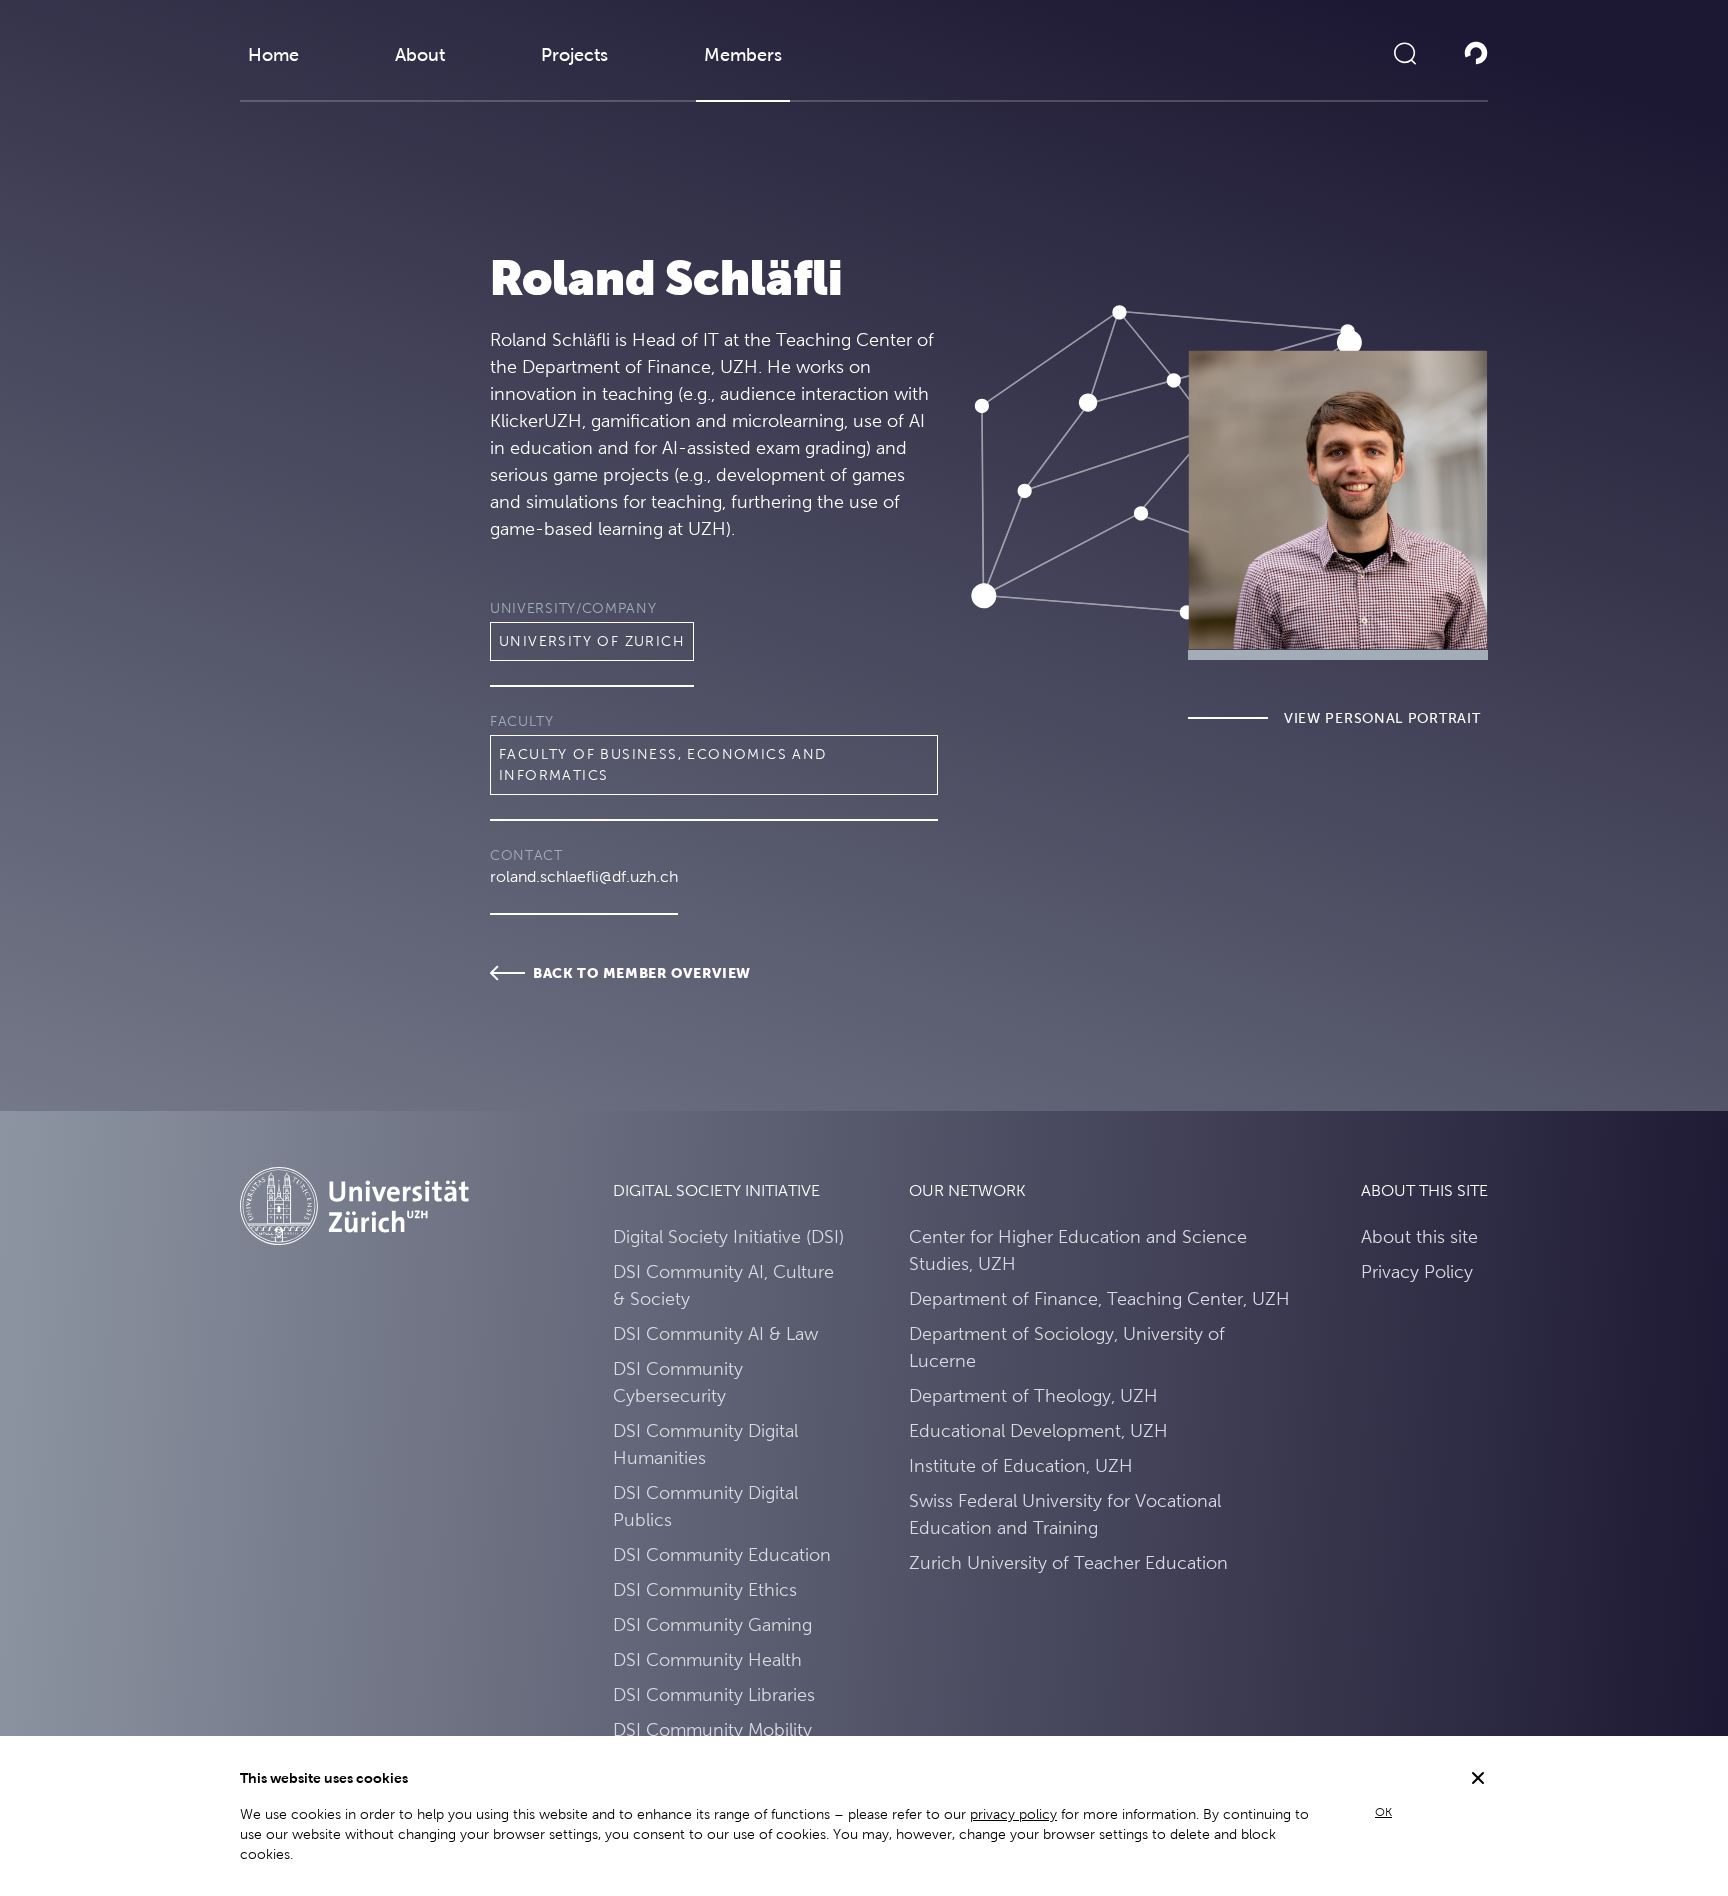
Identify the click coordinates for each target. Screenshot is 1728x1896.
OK (1383, 1812)
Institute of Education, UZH (1021, 1465)
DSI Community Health (707, 1659)
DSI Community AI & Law (715, 1333)
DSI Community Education (722, 1554)
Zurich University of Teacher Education (1068, 1562)
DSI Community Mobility (712, 1729)
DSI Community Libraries (714, 1694)
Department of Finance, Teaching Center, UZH (1099, 1298)
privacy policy (1013, 1814)
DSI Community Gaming (712, 1624)
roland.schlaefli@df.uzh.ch (584, 876)
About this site (1419, 1236)
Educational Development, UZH (1038, 1430)
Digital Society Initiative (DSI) (728, 1236)
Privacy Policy (1417, 1271)
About (420, 54)
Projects (574, 54)
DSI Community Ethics (705, 1589)
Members (743, 54)
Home (273, 54)
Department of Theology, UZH (1033, 1395)
